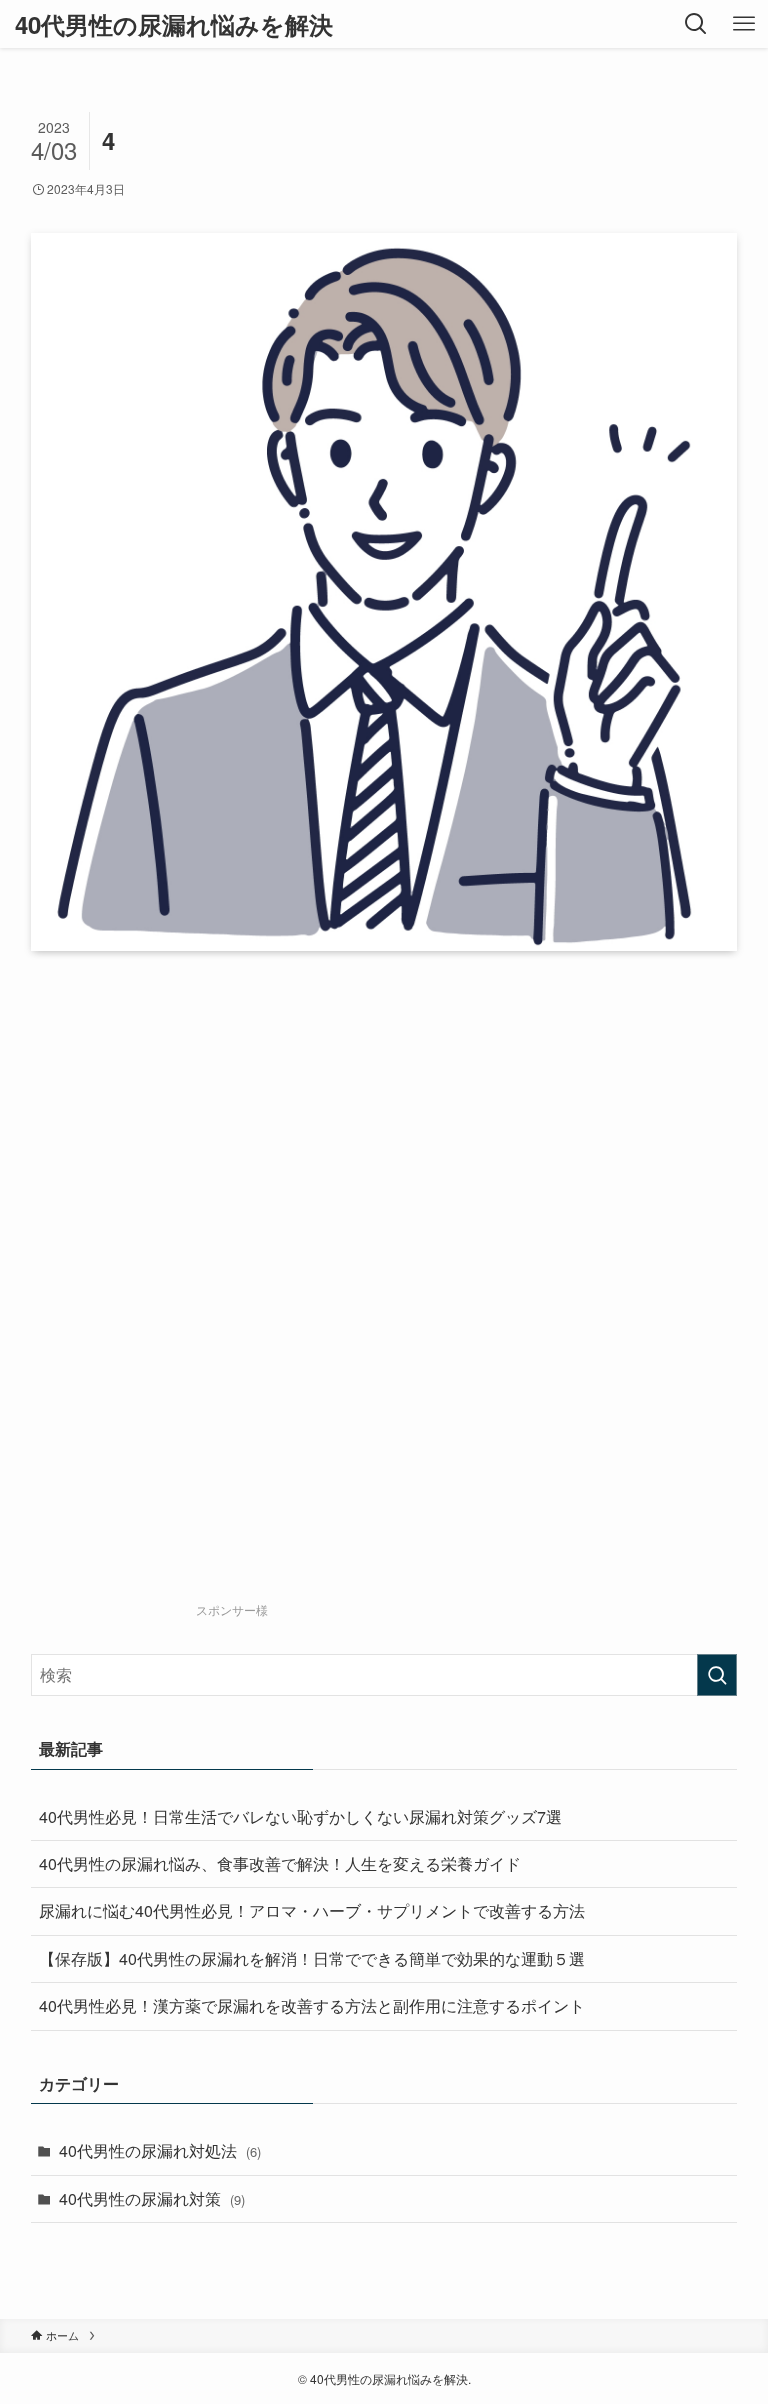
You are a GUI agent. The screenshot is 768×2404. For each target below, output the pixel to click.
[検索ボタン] (696, 24)
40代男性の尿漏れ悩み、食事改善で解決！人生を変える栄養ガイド (280, 1863)
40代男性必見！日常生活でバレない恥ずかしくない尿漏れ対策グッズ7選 (300, 1816)
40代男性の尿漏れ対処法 (160, 2150)
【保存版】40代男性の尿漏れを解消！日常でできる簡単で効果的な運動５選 (312, 1958)
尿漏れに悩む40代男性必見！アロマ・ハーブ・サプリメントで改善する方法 (312, 1910)
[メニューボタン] (744, 24)
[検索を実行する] (717, 1675)
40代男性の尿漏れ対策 (152, 2198)
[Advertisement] (422, 1315)
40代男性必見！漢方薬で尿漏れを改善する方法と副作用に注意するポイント (312, 2005)
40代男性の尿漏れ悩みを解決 (174, 24)
